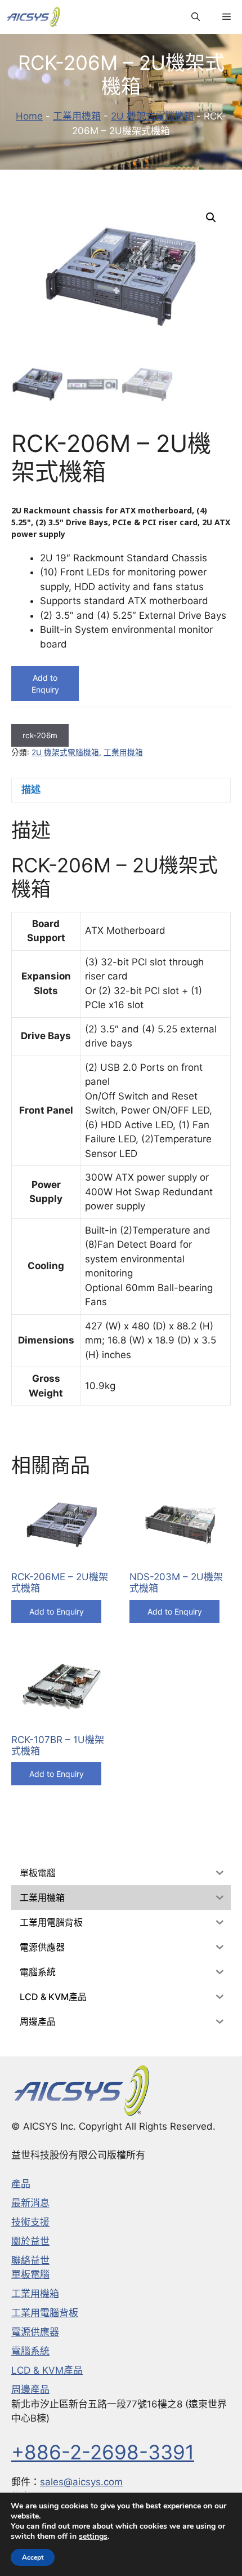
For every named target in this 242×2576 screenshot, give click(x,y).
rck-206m (40, 735)
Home (29, 116)
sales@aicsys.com (81, 2482)
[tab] (121, 790)
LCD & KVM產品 (47, 2370)
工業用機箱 (77, 116)
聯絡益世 (30, 2260)
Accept (33, 2557)
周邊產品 (30, 2389)
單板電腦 (30, 2274)
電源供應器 (35, 2332)
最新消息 (30, 2203)
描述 (31, 790)
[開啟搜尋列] (196, 17)
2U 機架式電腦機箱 (152, 116)
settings (93, 2537)
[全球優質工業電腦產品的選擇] (33, 17)
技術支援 (30, 2222)
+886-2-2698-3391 (103, 2452)
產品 (21, 2184)
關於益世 (30, 2241)
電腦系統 (30, 2351)
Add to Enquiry (45, 684)
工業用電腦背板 (45, 2313)
